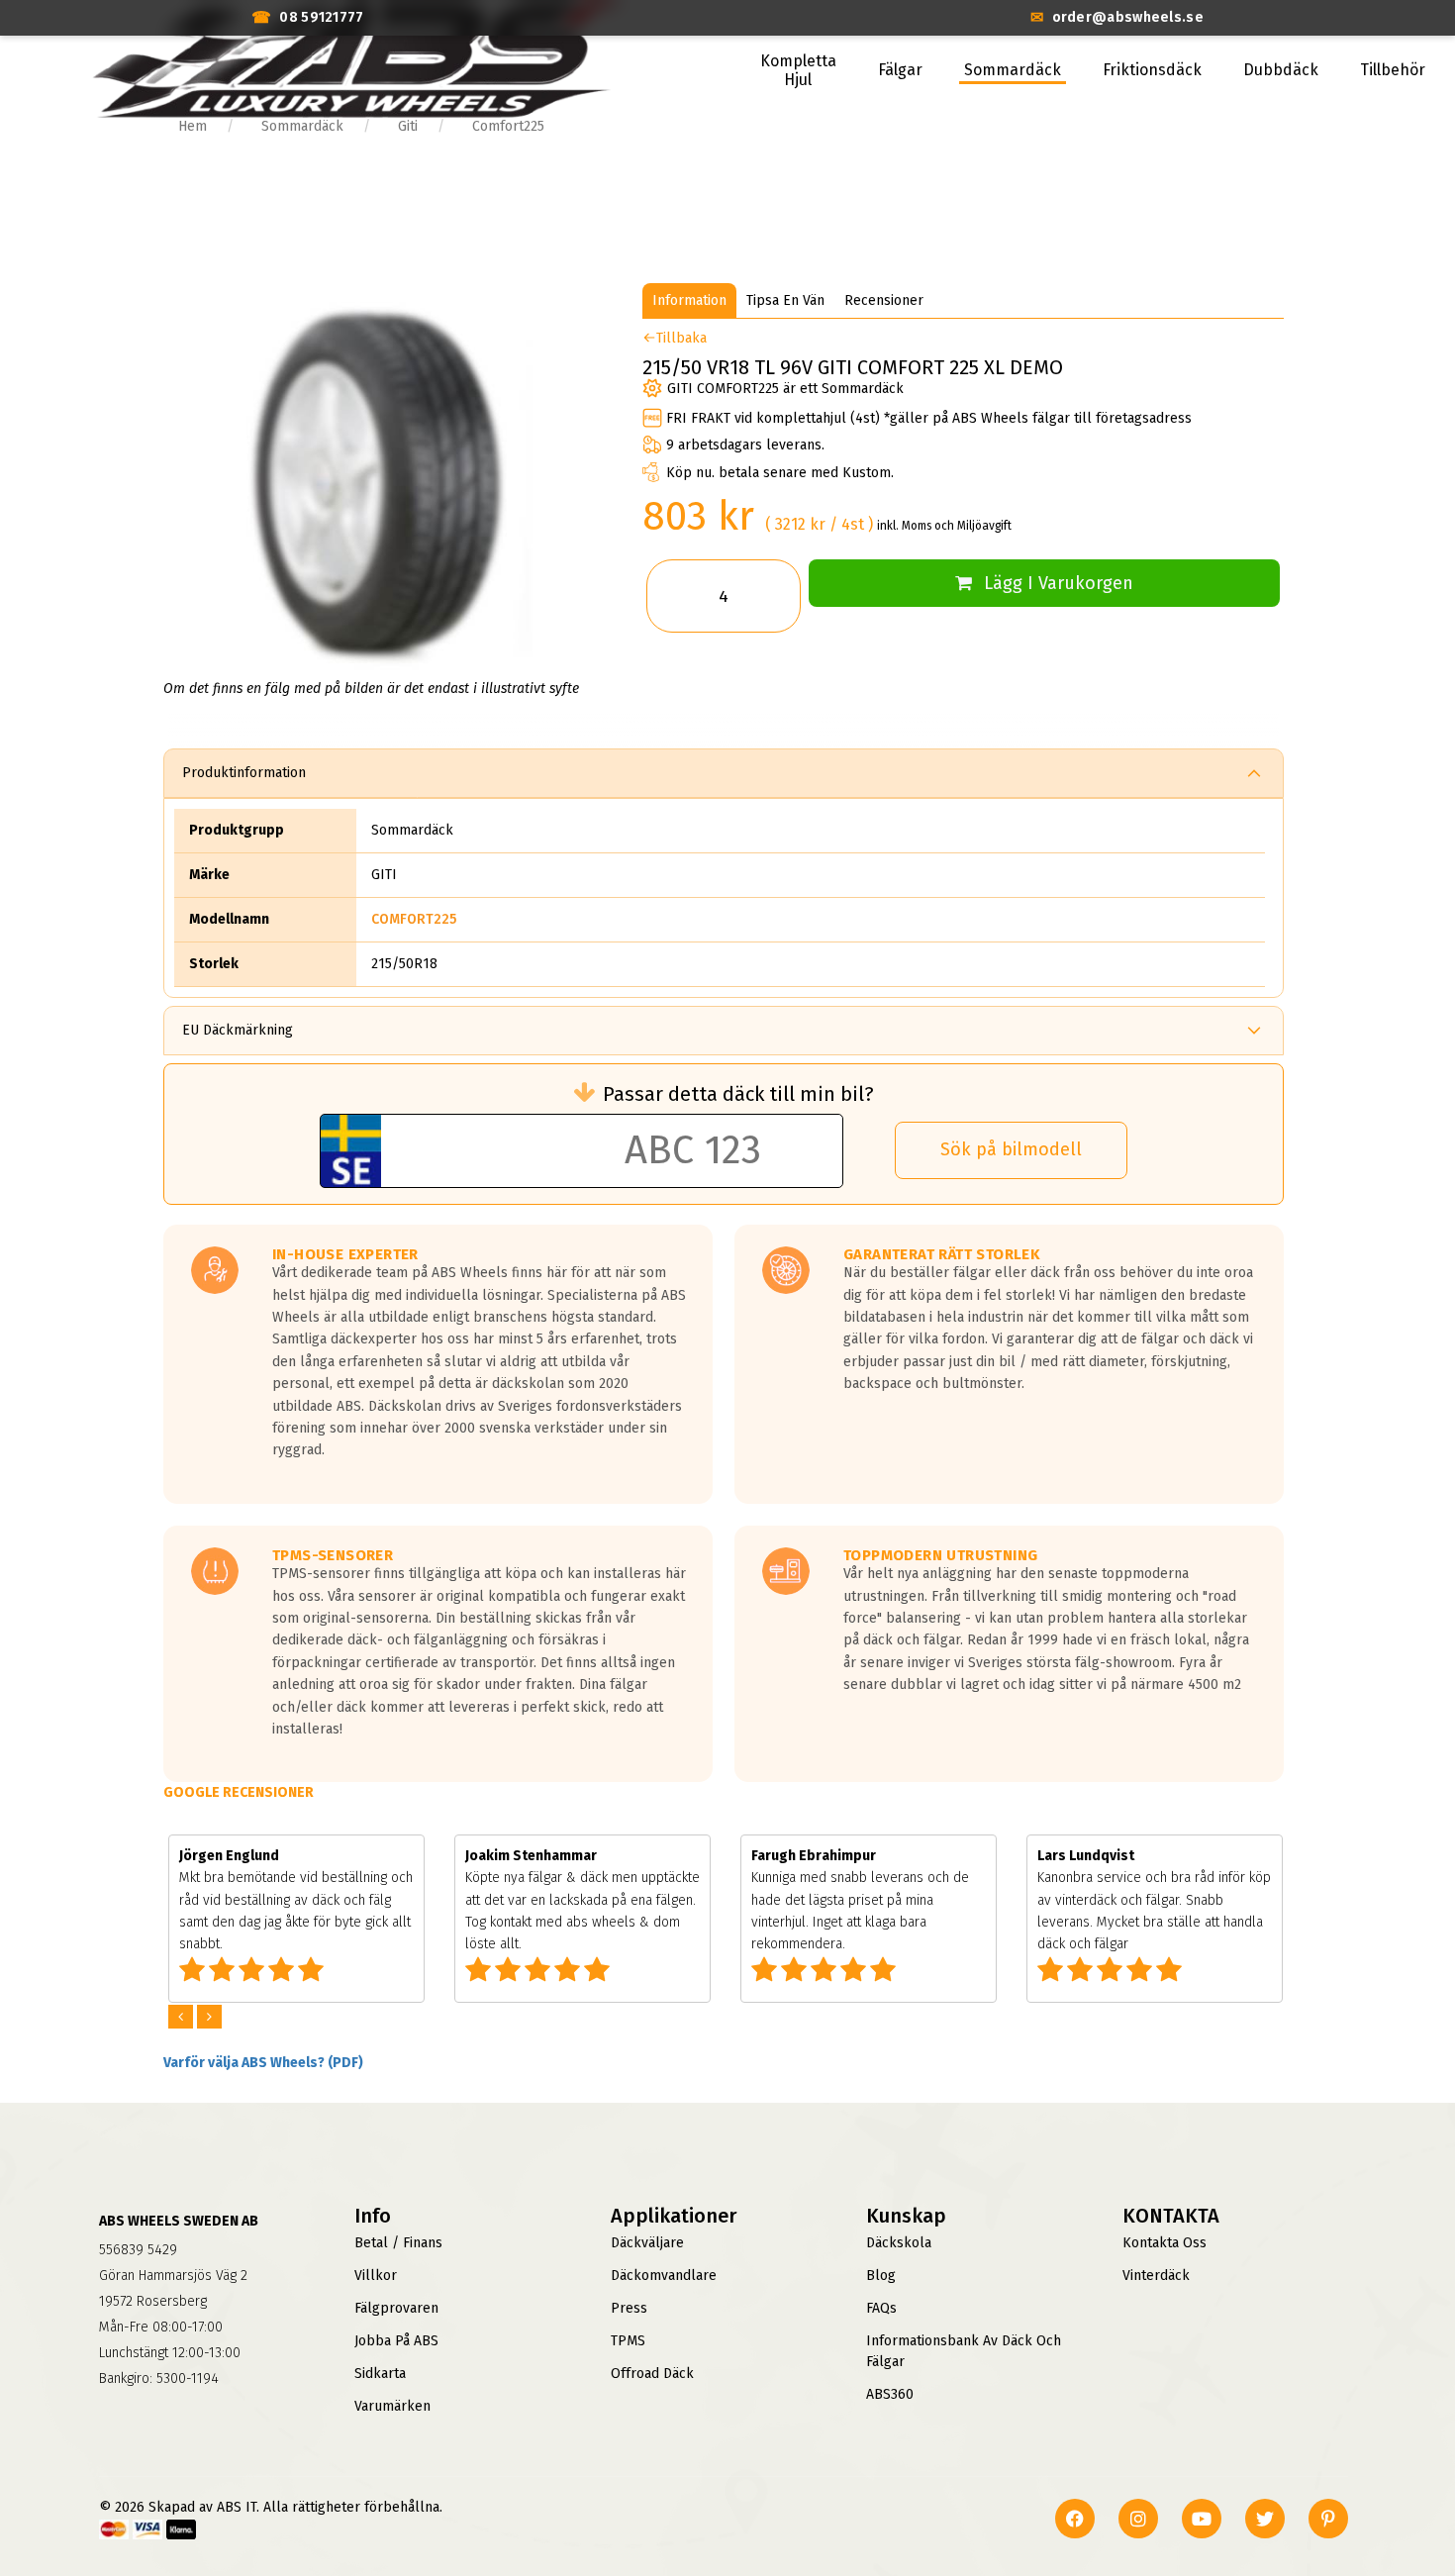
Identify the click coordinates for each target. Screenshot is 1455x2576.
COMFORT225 (414, 919)
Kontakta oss (1164, 2243)
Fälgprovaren (396, 2308)
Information (689, 300)
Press (629, 2308)
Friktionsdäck (1152, 70)
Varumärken (392, 2406)
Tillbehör (1393, 70)
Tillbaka (681, 338)
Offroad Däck (652, 2374)
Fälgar (900, 70)
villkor (376, 2276)
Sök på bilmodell (1011, 1149)
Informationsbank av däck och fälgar (964, 2351)
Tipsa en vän (785, 300)
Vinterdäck (1156, 2276)
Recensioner (884, 300)
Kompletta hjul (798, 70)
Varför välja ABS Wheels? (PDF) (263, 2063)
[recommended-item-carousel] (183, 2017)
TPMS (628, 2341)
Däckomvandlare (664, 2276)
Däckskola (899, 2243)
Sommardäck (1013, 70)
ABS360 (890, 2394)
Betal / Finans (398, 2243)
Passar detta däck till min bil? (738, 1094)
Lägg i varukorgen (1059, 583)
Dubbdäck (1281, 70)
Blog (881, 2276)
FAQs (881, 2308)
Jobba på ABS (396, 2341)
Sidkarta (380, 2374)
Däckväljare (647, 2243)
